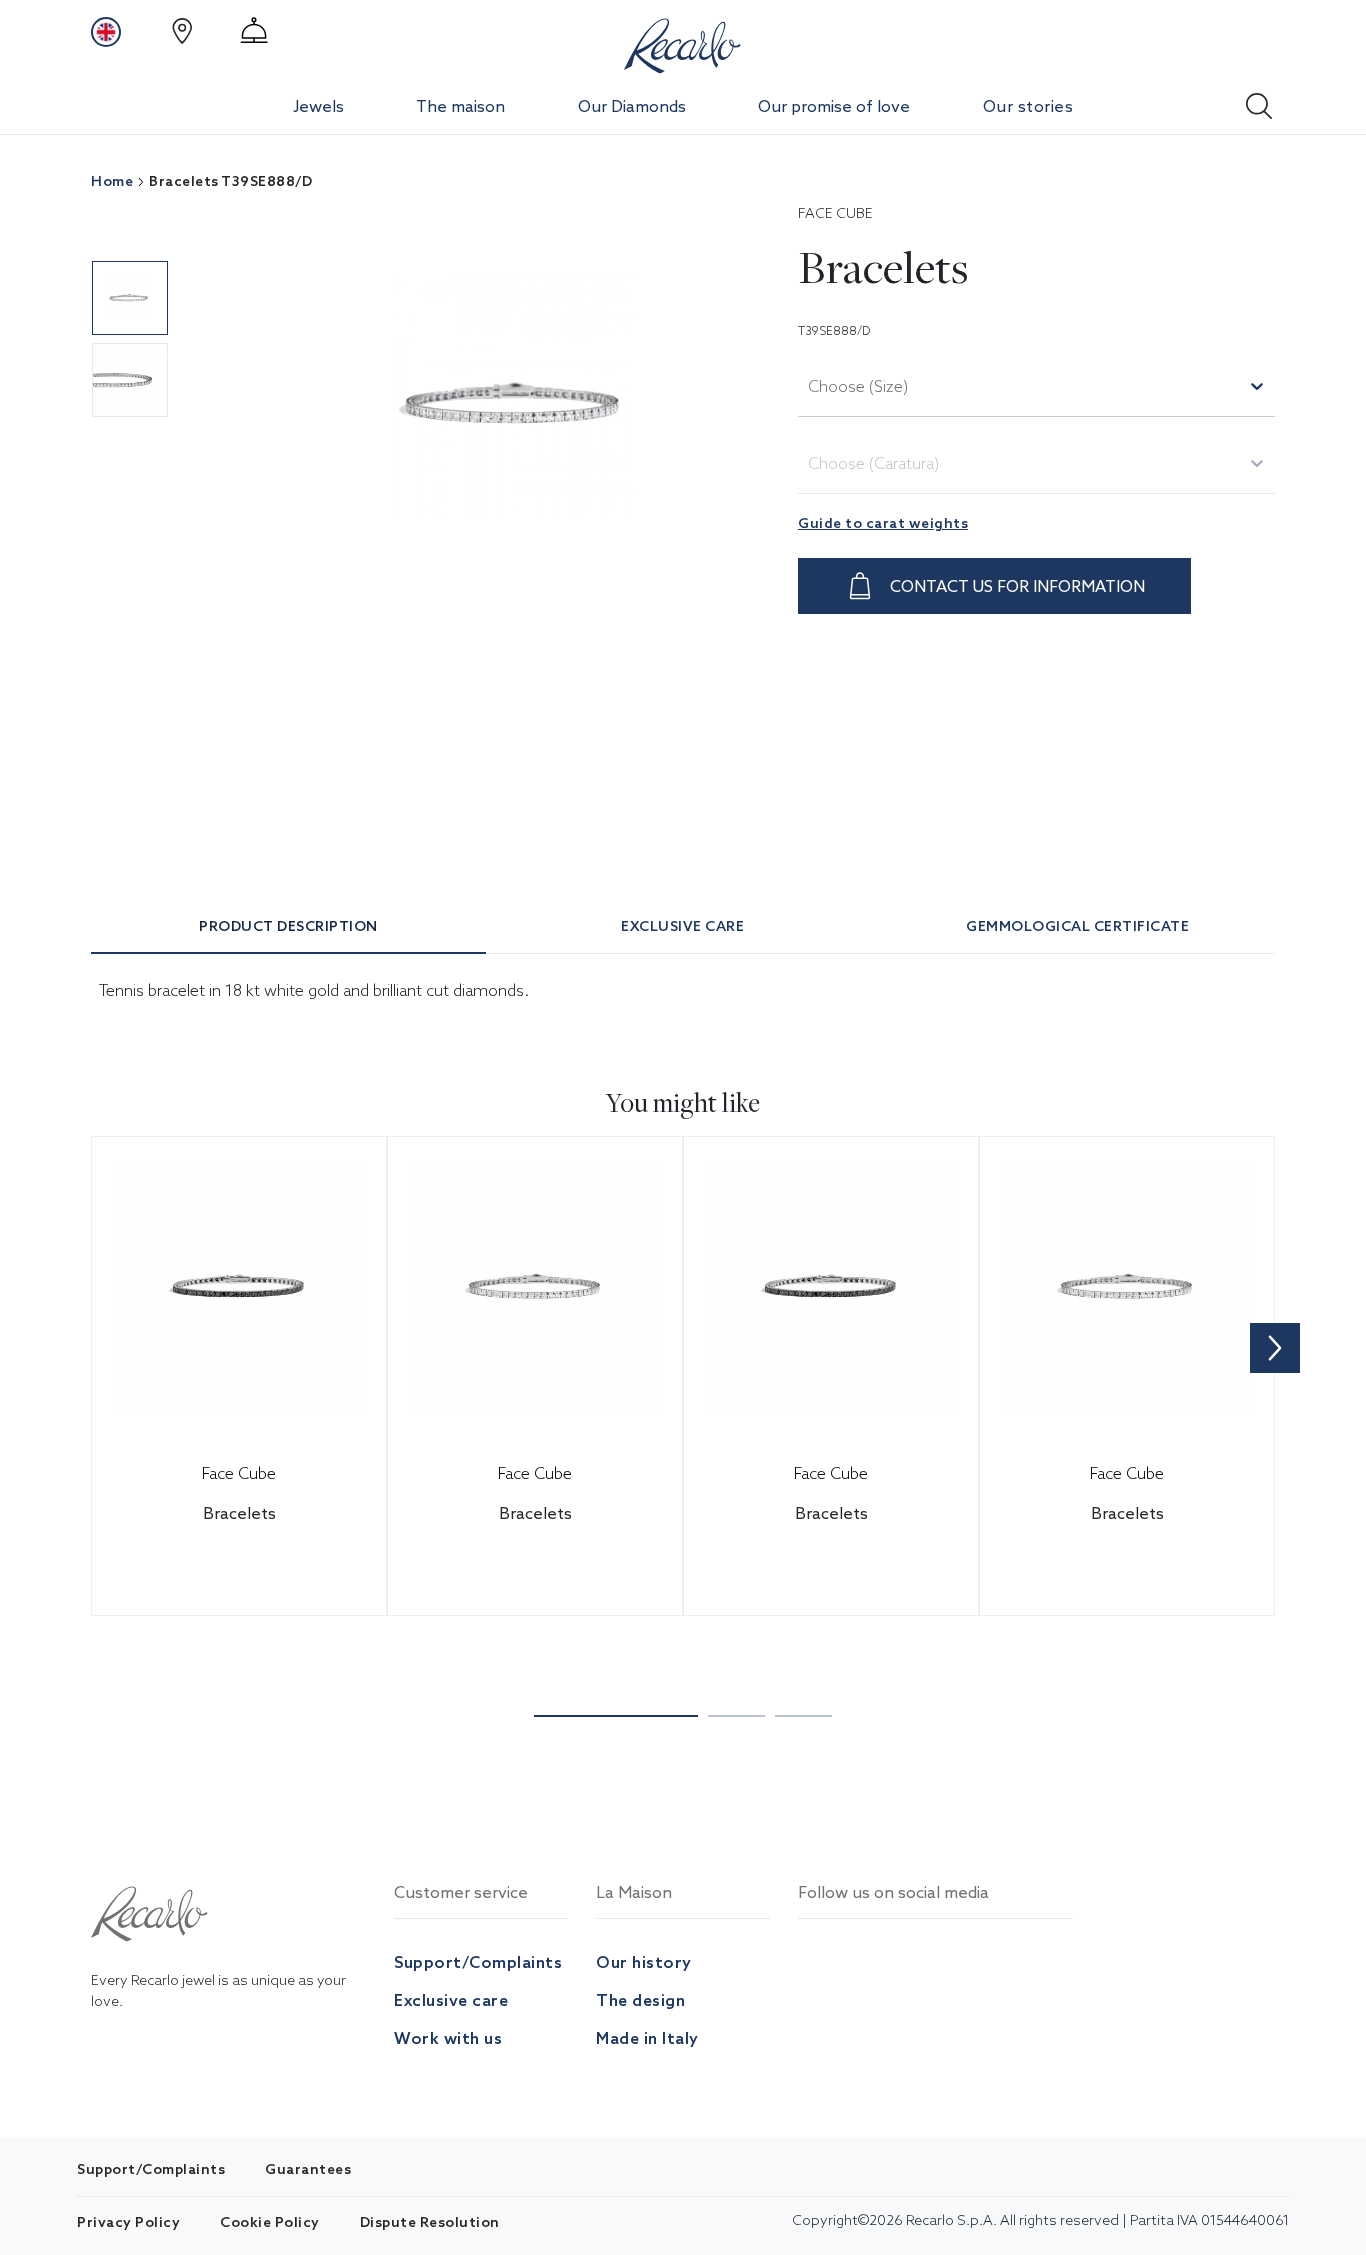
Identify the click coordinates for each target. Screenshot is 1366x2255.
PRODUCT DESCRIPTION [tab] (288, 926)
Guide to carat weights (883, 523)
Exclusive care (451, 2000)
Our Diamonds (632, 106)
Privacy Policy (128, 2222)
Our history (644, 1962)
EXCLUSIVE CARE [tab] (682, 926)
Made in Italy (647, 2038)
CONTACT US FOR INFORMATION (1017, 586)
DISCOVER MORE (264, 1569)
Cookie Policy (270, 2222)
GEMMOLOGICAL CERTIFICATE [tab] (1077, 926)
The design (640, 2000)
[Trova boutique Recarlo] (182, 31)
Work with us (448, 2038)
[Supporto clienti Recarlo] (254, 31)
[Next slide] (1275, 1348)
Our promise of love (834, 106)
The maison (460, 106)
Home (112, 181)
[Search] (1259, 100)
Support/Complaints (478, 1962)
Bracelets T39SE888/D (230, 181)
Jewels (318, 106)
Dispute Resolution (430, 2222)
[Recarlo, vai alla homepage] (683, 42)
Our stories (1028, 106)
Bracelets (239, 1513)
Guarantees (308, 2169)
